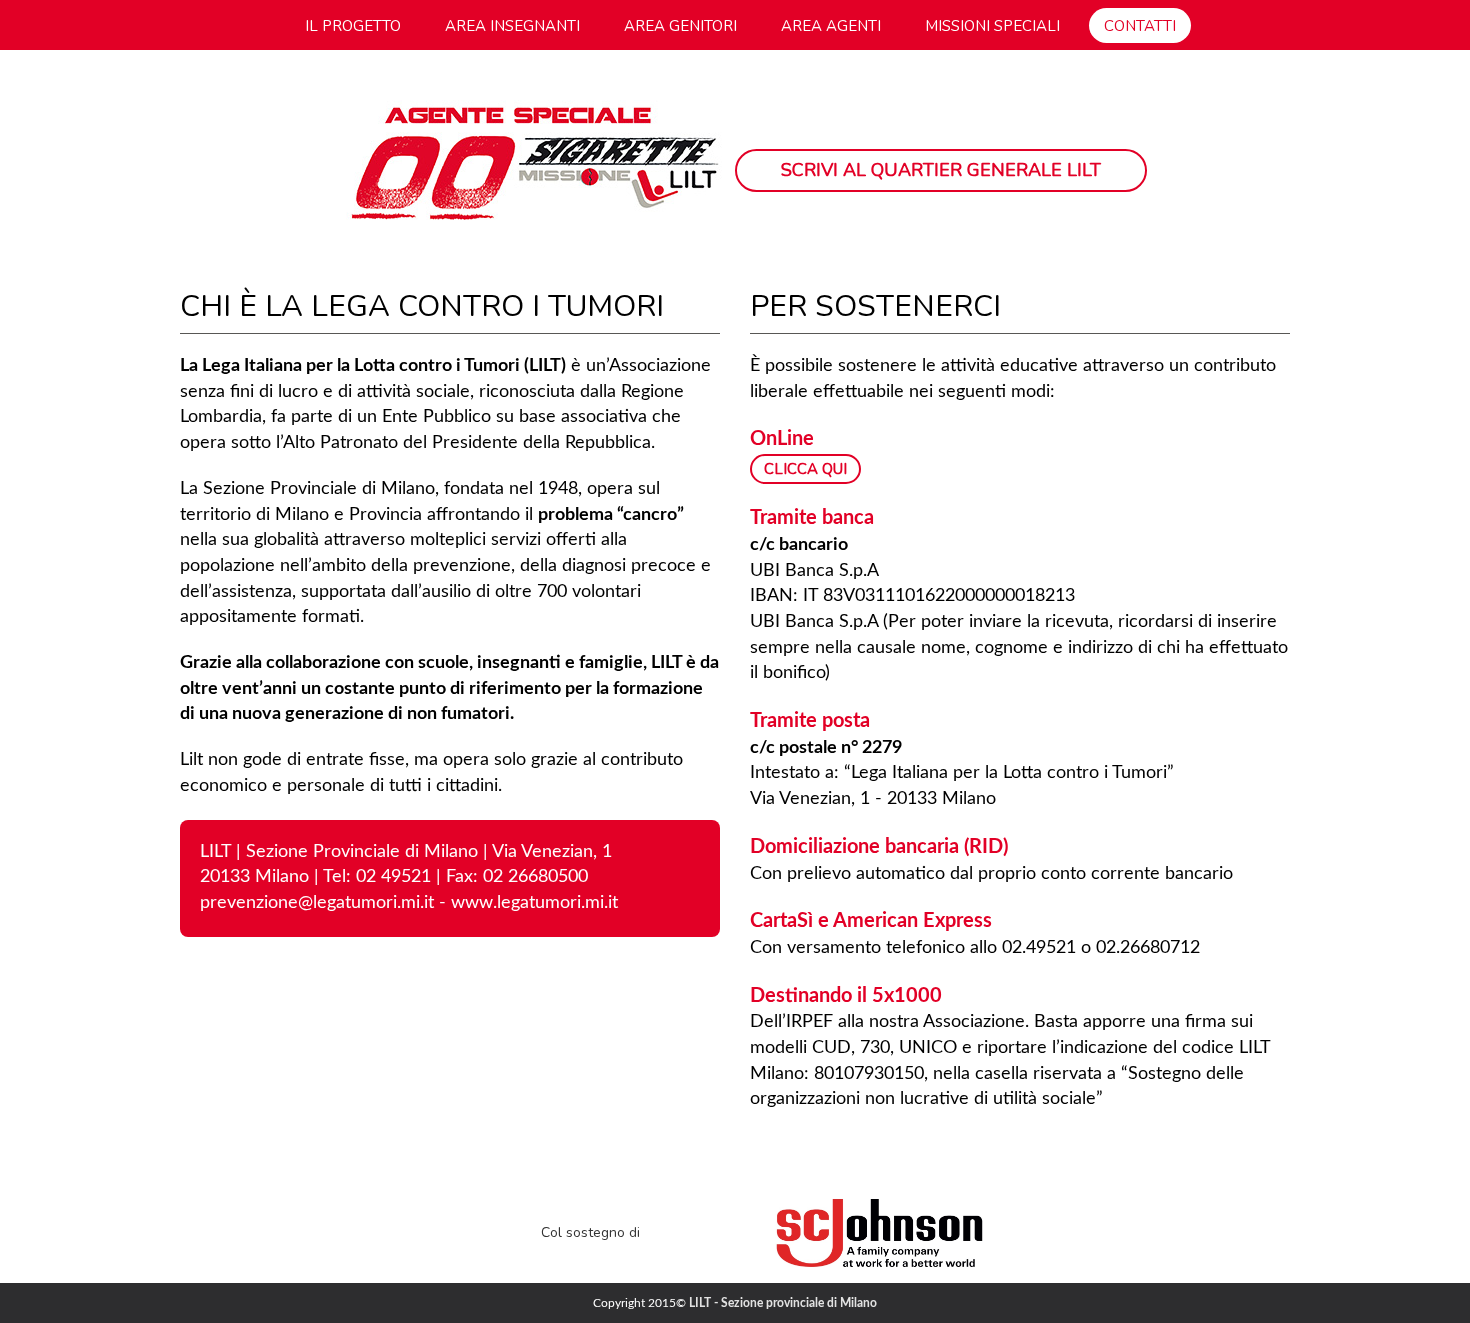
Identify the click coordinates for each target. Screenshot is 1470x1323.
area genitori (680, 26)
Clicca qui (805, 469)
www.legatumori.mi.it (534, 903)
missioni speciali (992, 26)
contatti (1140, 26)
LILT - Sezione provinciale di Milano (783, 1303)
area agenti (831, 26)
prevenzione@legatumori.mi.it (317, 903)
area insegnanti (512, 26)
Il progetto (353, 26)
